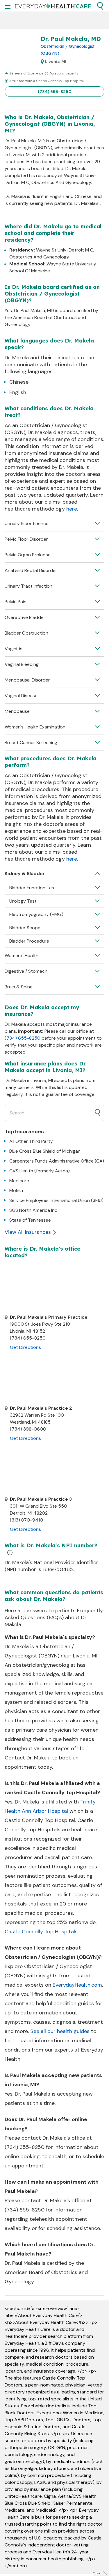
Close (97, 2573)
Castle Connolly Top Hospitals (41, 1932)
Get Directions (25, 1347)
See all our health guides (60, 2031)
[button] (100, 6)
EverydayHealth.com (77, 1985)
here (72, 509)
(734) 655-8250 (55, 92)
